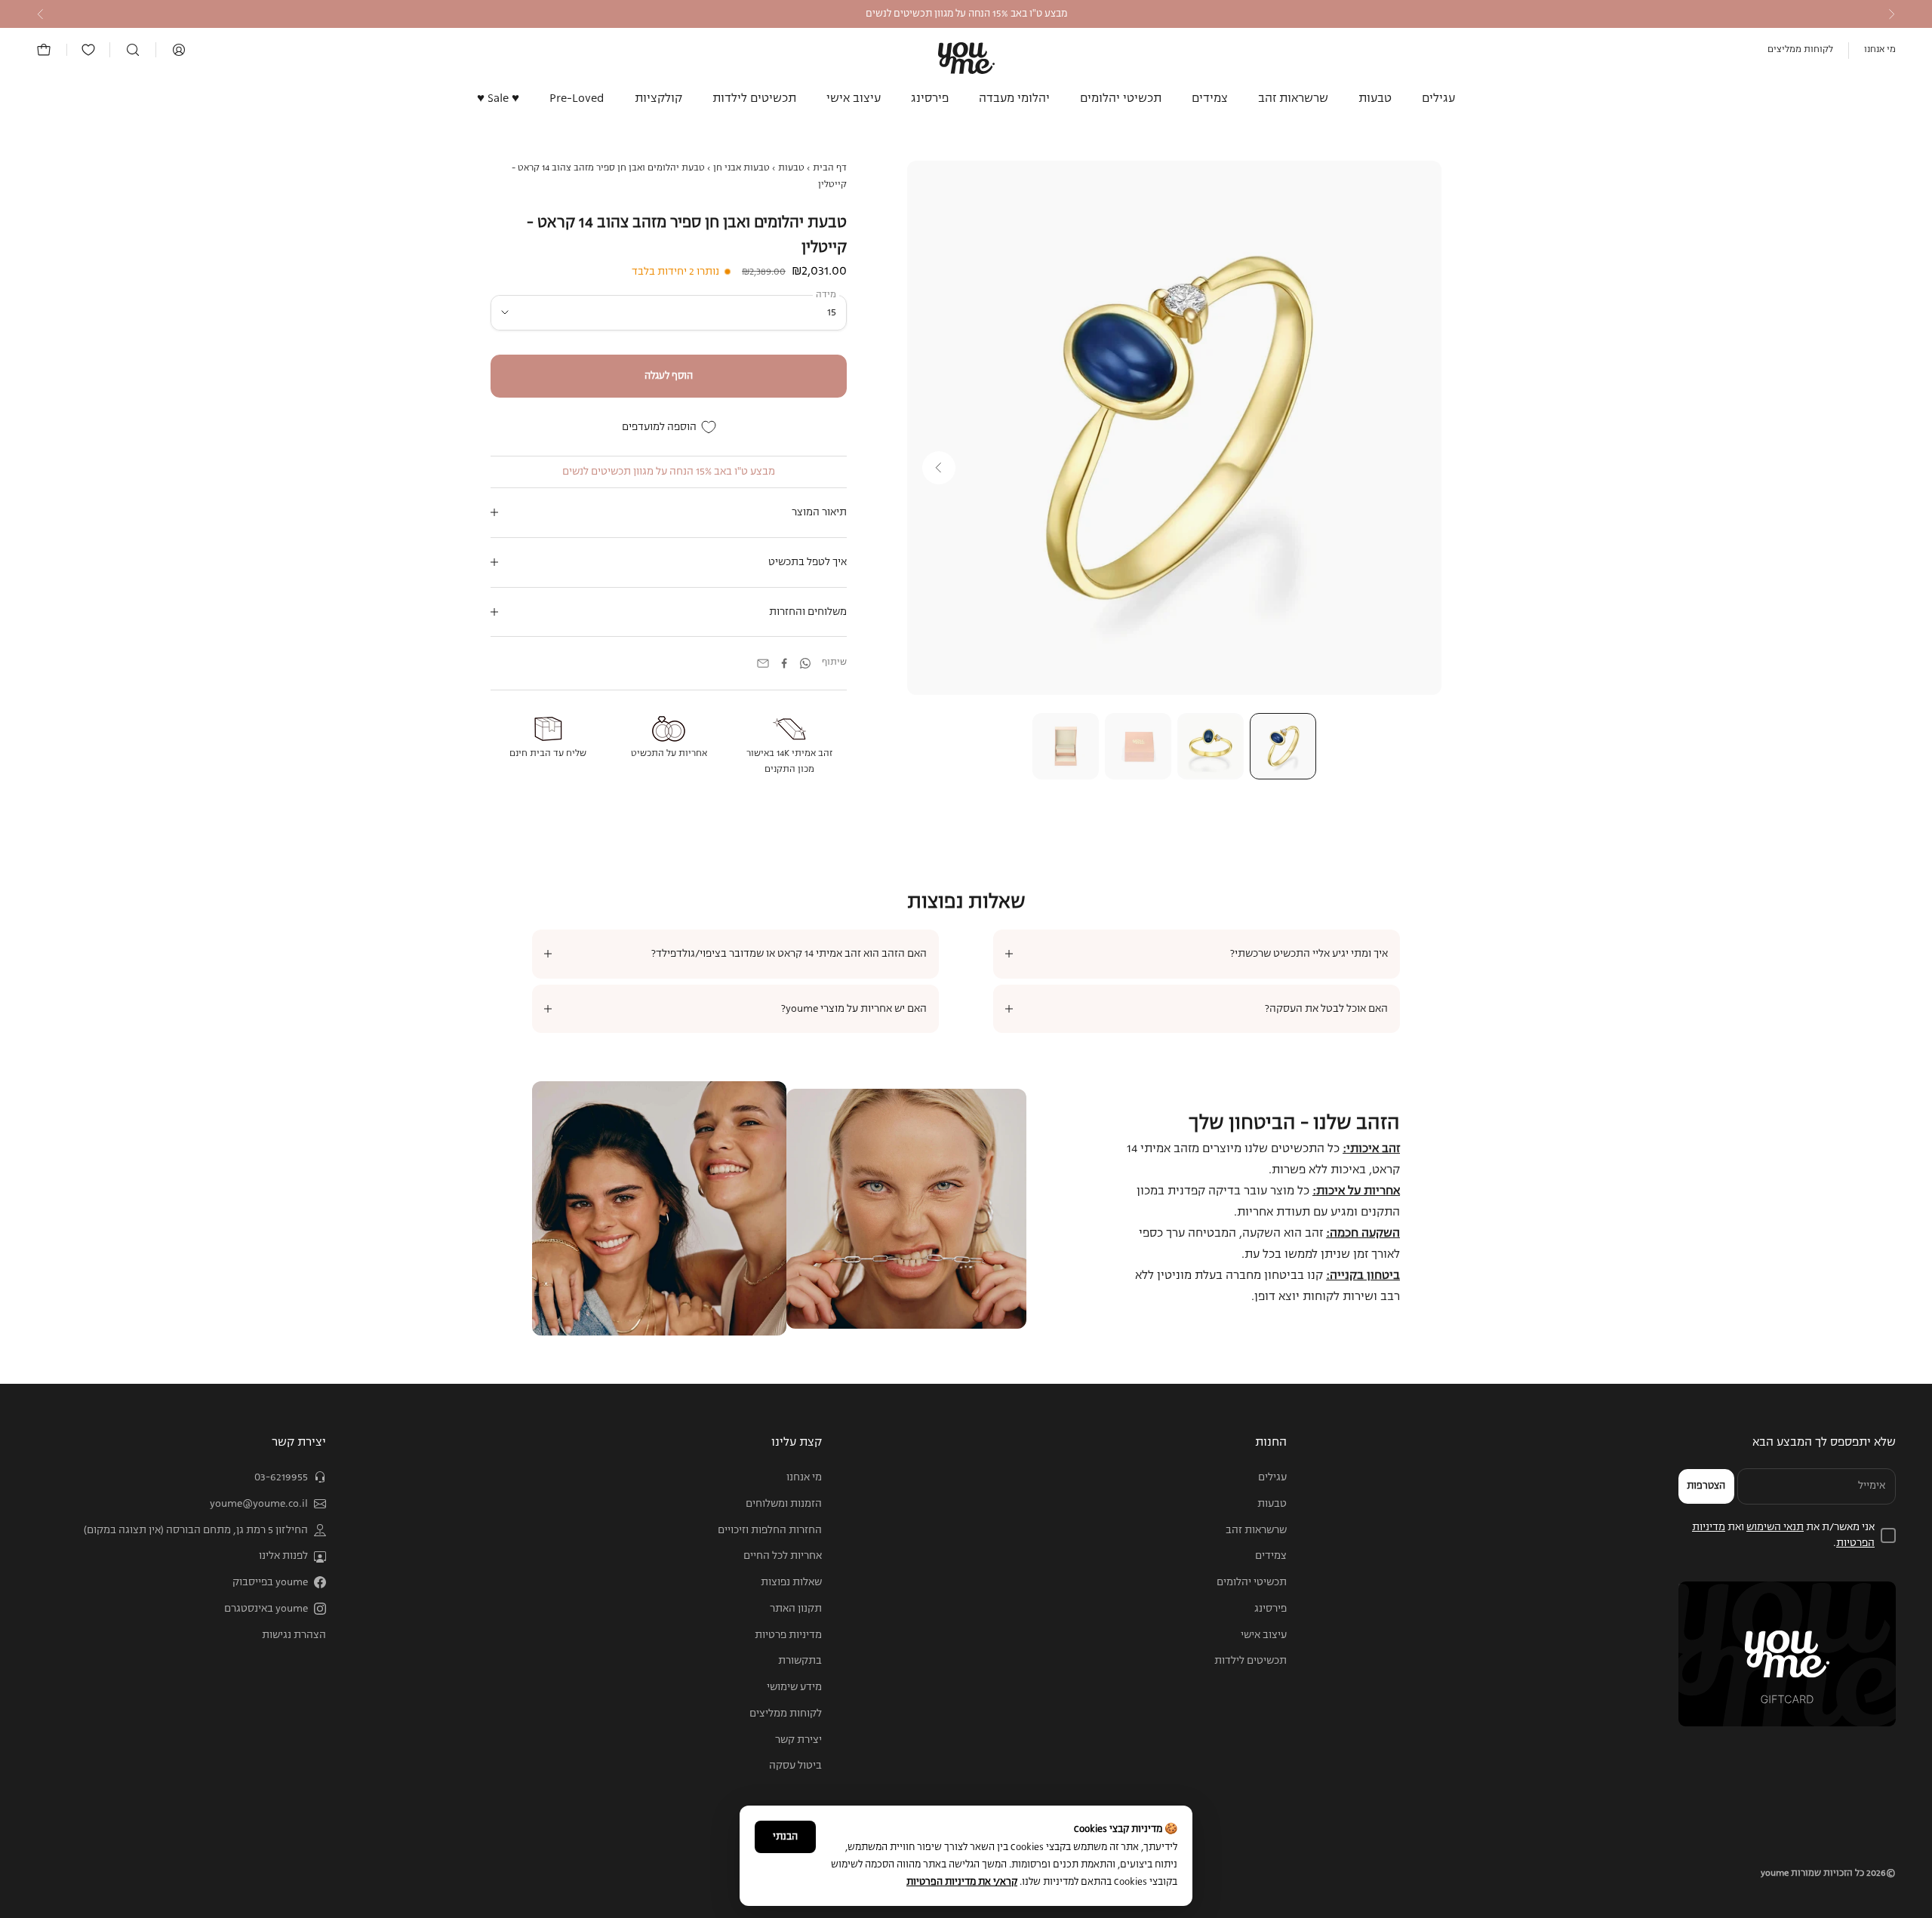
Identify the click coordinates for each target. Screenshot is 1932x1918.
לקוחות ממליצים (1800, 50)
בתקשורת (800, 1661)
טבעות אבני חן (741, 168)
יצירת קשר (798, 1740)
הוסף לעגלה (669, 376)
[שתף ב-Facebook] (784, 663)
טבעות (1375, 99)
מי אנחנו (1880, 50)
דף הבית (830, 168)
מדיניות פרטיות (788, 1635)
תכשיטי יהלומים (1121, 99)
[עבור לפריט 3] (1138, 746)
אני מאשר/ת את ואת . (1783, 1535)
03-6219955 (281, 1477)
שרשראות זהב (1293, 99)
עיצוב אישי (854, 99)
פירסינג (930, 99)
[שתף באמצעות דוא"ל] (763, 663)
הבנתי (785, 1837)
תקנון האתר (796, 1609)
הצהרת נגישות (294, 1635)
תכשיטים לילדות (754, 99)
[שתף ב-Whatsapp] (805, 663)
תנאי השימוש (1775, 1527)
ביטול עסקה (795, 1766)
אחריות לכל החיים (783, 1556)
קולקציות (658, 99)
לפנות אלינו (283, 1556)
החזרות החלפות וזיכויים (770, 1530)
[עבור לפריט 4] (1066, 746)
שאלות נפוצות (791, 1582)
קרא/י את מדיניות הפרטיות (962, 1882)
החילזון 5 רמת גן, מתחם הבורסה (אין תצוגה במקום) (196, 1530)
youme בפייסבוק (270, 1582)
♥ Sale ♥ (498, 99)
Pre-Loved (577, 99)
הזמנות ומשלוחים (784, 1504)
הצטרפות (1706, 1486)
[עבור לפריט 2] (1211, 746)
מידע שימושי (794, 1687)
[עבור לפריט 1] (1283, 746)
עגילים (1438, 99)
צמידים (1210, 99)
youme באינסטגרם (266, 1609)
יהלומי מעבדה (1014, 99)
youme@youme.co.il (259, 1504)
